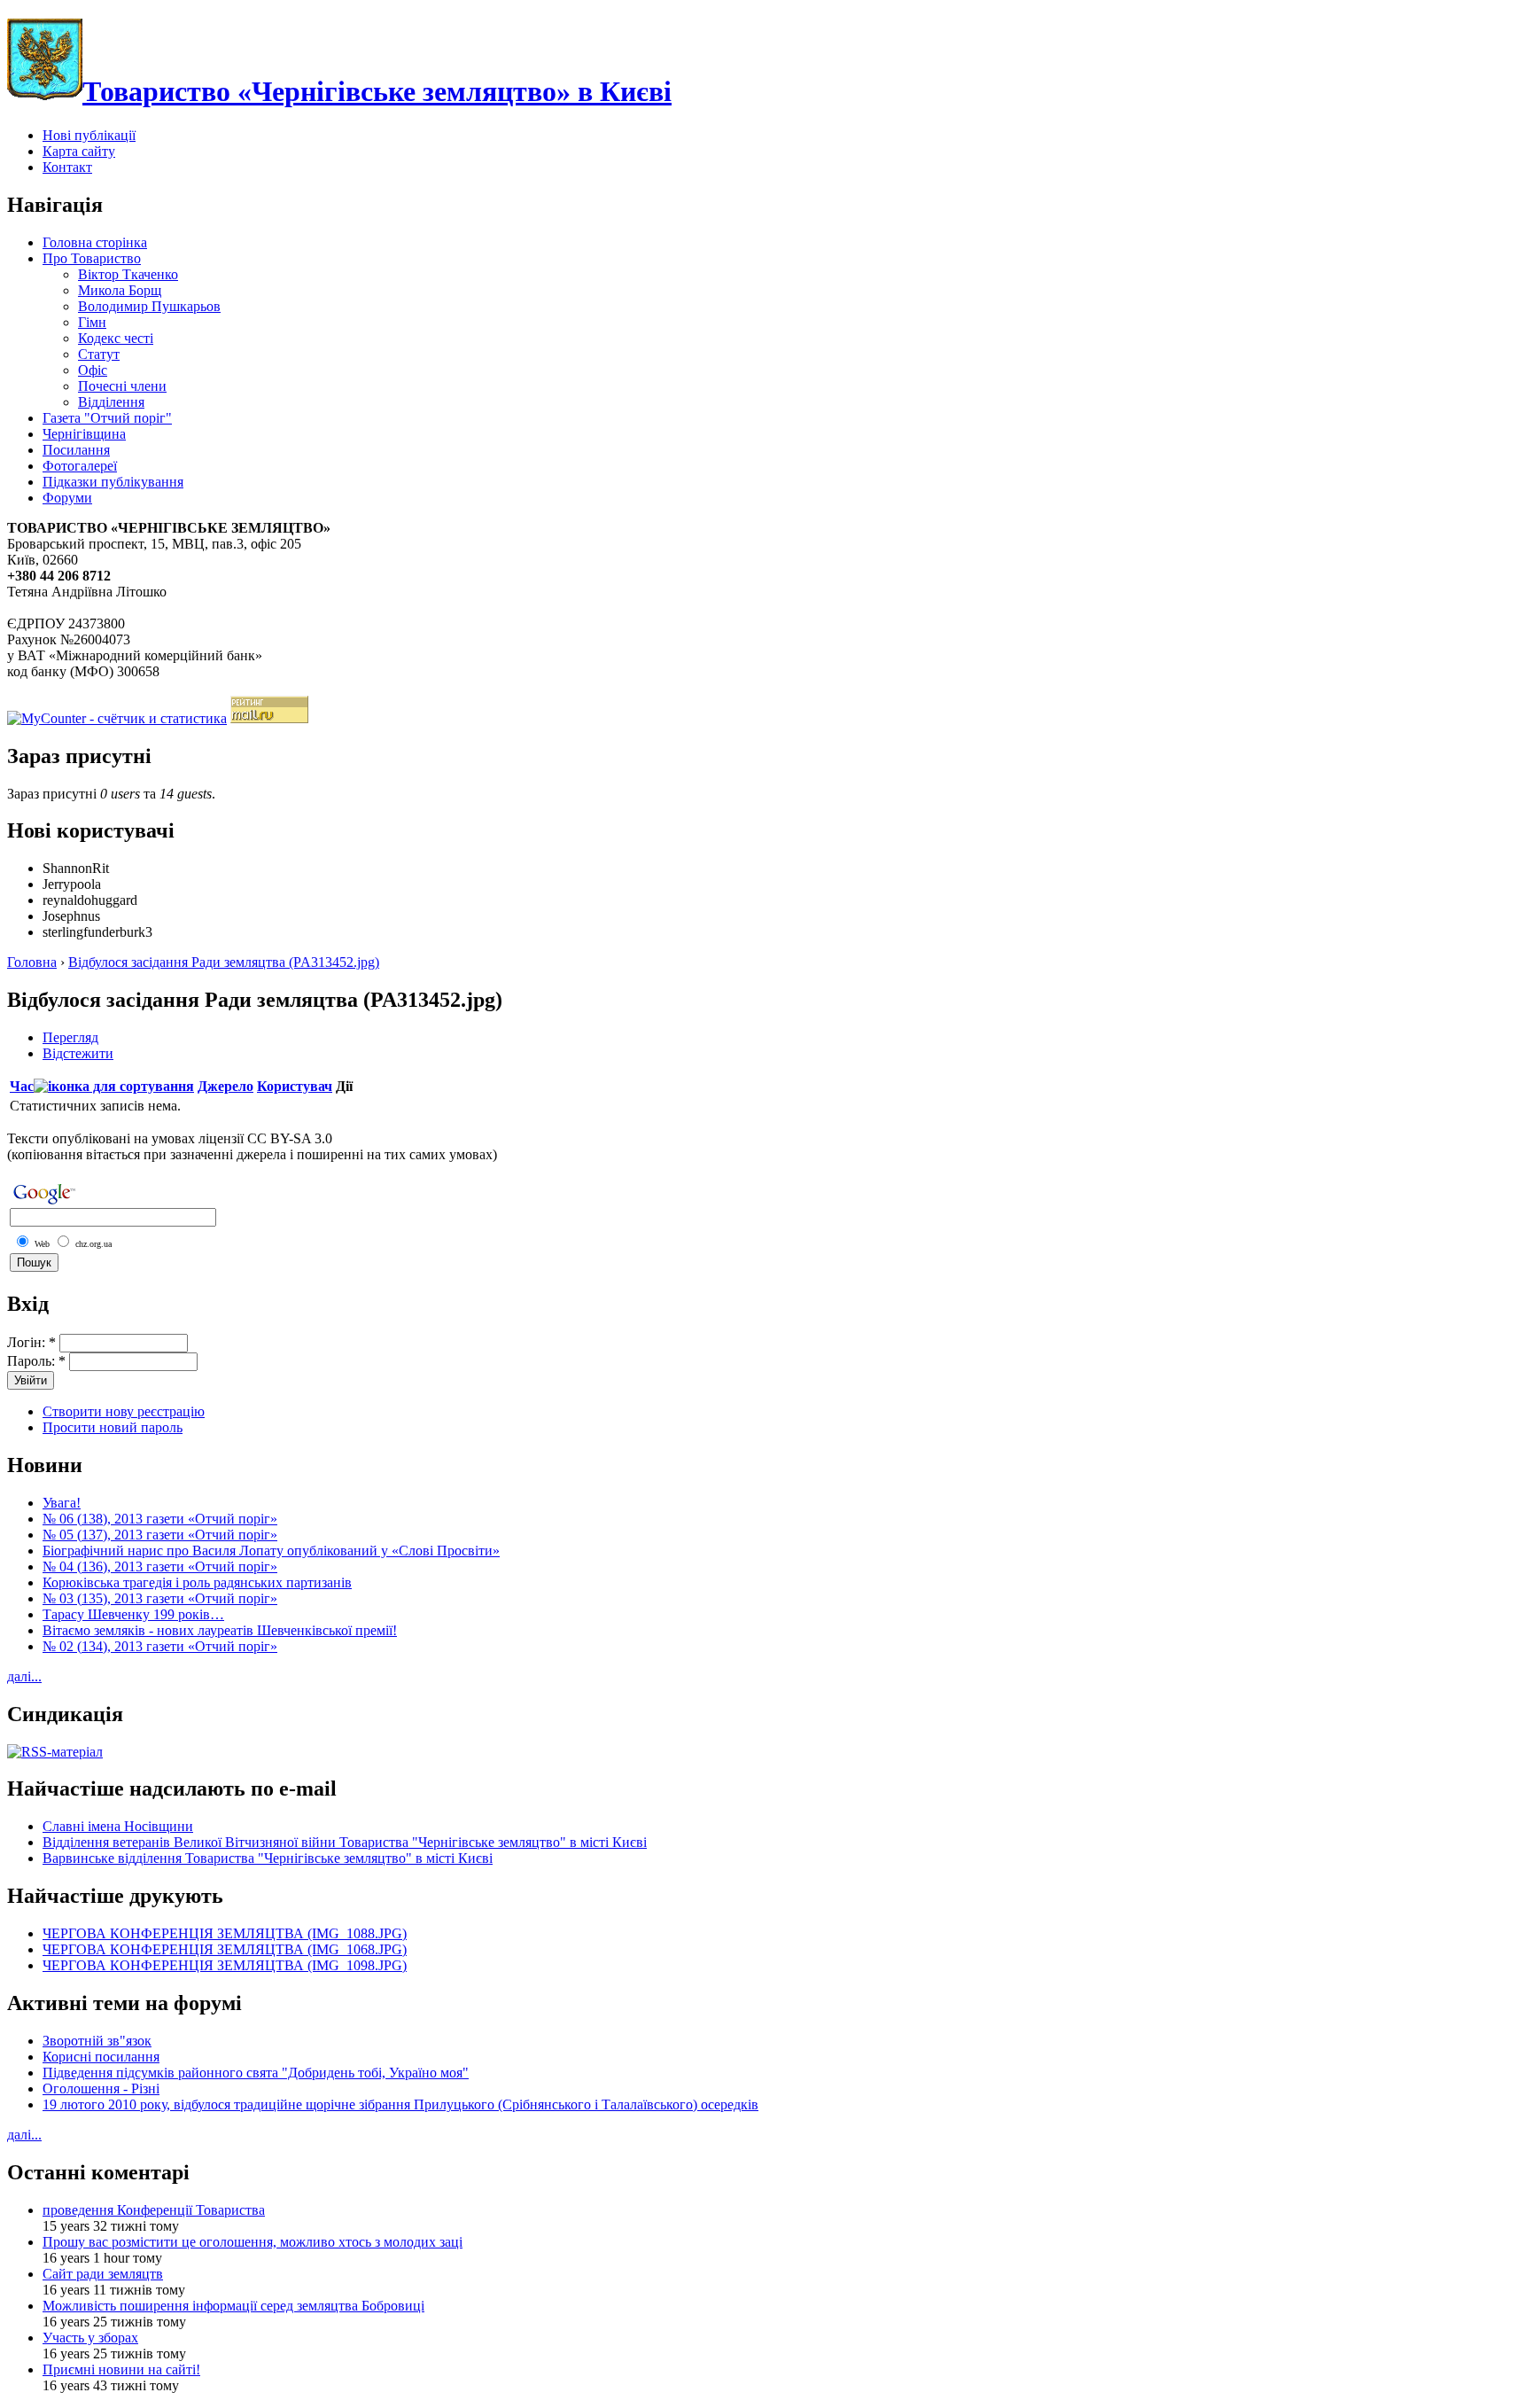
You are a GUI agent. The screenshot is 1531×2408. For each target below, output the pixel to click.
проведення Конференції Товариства (154, 2210)
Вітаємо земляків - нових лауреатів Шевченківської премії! (220, 1630)
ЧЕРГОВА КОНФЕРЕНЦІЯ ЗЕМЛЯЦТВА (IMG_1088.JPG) (225, 1933)
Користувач (295, 1086)
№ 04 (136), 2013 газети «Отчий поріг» (160, 1566)
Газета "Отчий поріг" (107, 418)
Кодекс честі (116, 338)
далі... (24, 1676)
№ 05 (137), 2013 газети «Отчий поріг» (160, 1535)
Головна (32, 962)
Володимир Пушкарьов (149, 306)
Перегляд (70, 1037)
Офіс (93, 370)
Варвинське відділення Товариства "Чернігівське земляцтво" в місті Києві (268, 1858)
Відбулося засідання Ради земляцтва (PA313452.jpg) (224, 962)
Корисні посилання (101, 2057)
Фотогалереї (80, 466)
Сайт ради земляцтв (103, 2274)
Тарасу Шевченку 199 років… (133, 1614)
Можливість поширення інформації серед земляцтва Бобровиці (233, 2306)
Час (22, 1086)
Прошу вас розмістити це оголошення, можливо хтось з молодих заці (253, 2242)
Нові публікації (89, 135)
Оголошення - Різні (101, 2088)
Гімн (92, 322)
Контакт (67, 167)
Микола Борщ (120, 290)
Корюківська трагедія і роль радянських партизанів (197, 1582)
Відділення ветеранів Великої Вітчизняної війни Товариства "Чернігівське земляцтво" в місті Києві (345, 1842)
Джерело (225, 1086)
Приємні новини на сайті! (121, 2369)
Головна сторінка (95, 242)
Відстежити (78, 1053)
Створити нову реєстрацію (124, 1411)
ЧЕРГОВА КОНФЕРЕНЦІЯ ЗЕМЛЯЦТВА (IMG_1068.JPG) (225, 1949)
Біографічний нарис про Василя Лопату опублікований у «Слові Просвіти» (271, 1551)
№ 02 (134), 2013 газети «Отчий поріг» (160, 1646)
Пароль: (36, 1361)
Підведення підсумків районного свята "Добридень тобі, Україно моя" (256, 2073)
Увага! (62, 1503)
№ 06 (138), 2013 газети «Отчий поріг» (160, 1519)
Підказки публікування (113, 482)
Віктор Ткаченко (128, 274)
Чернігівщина (84, 434)
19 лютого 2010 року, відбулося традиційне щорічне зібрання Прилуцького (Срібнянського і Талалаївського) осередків (400, 2104)
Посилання (76, 450)
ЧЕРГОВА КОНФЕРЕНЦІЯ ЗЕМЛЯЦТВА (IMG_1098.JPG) (225, 1965)
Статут (99, 354)
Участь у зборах (90, 2338)
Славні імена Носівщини (118, 1826)
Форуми (67, 498)
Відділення (111, 402)
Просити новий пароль (113, 1427)
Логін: (31, 1342)
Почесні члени (122, 386)
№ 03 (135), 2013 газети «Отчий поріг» (160, 1598)
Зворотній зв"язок (97, 2041)
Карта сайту (79, 151)
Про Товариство (92, 258)
